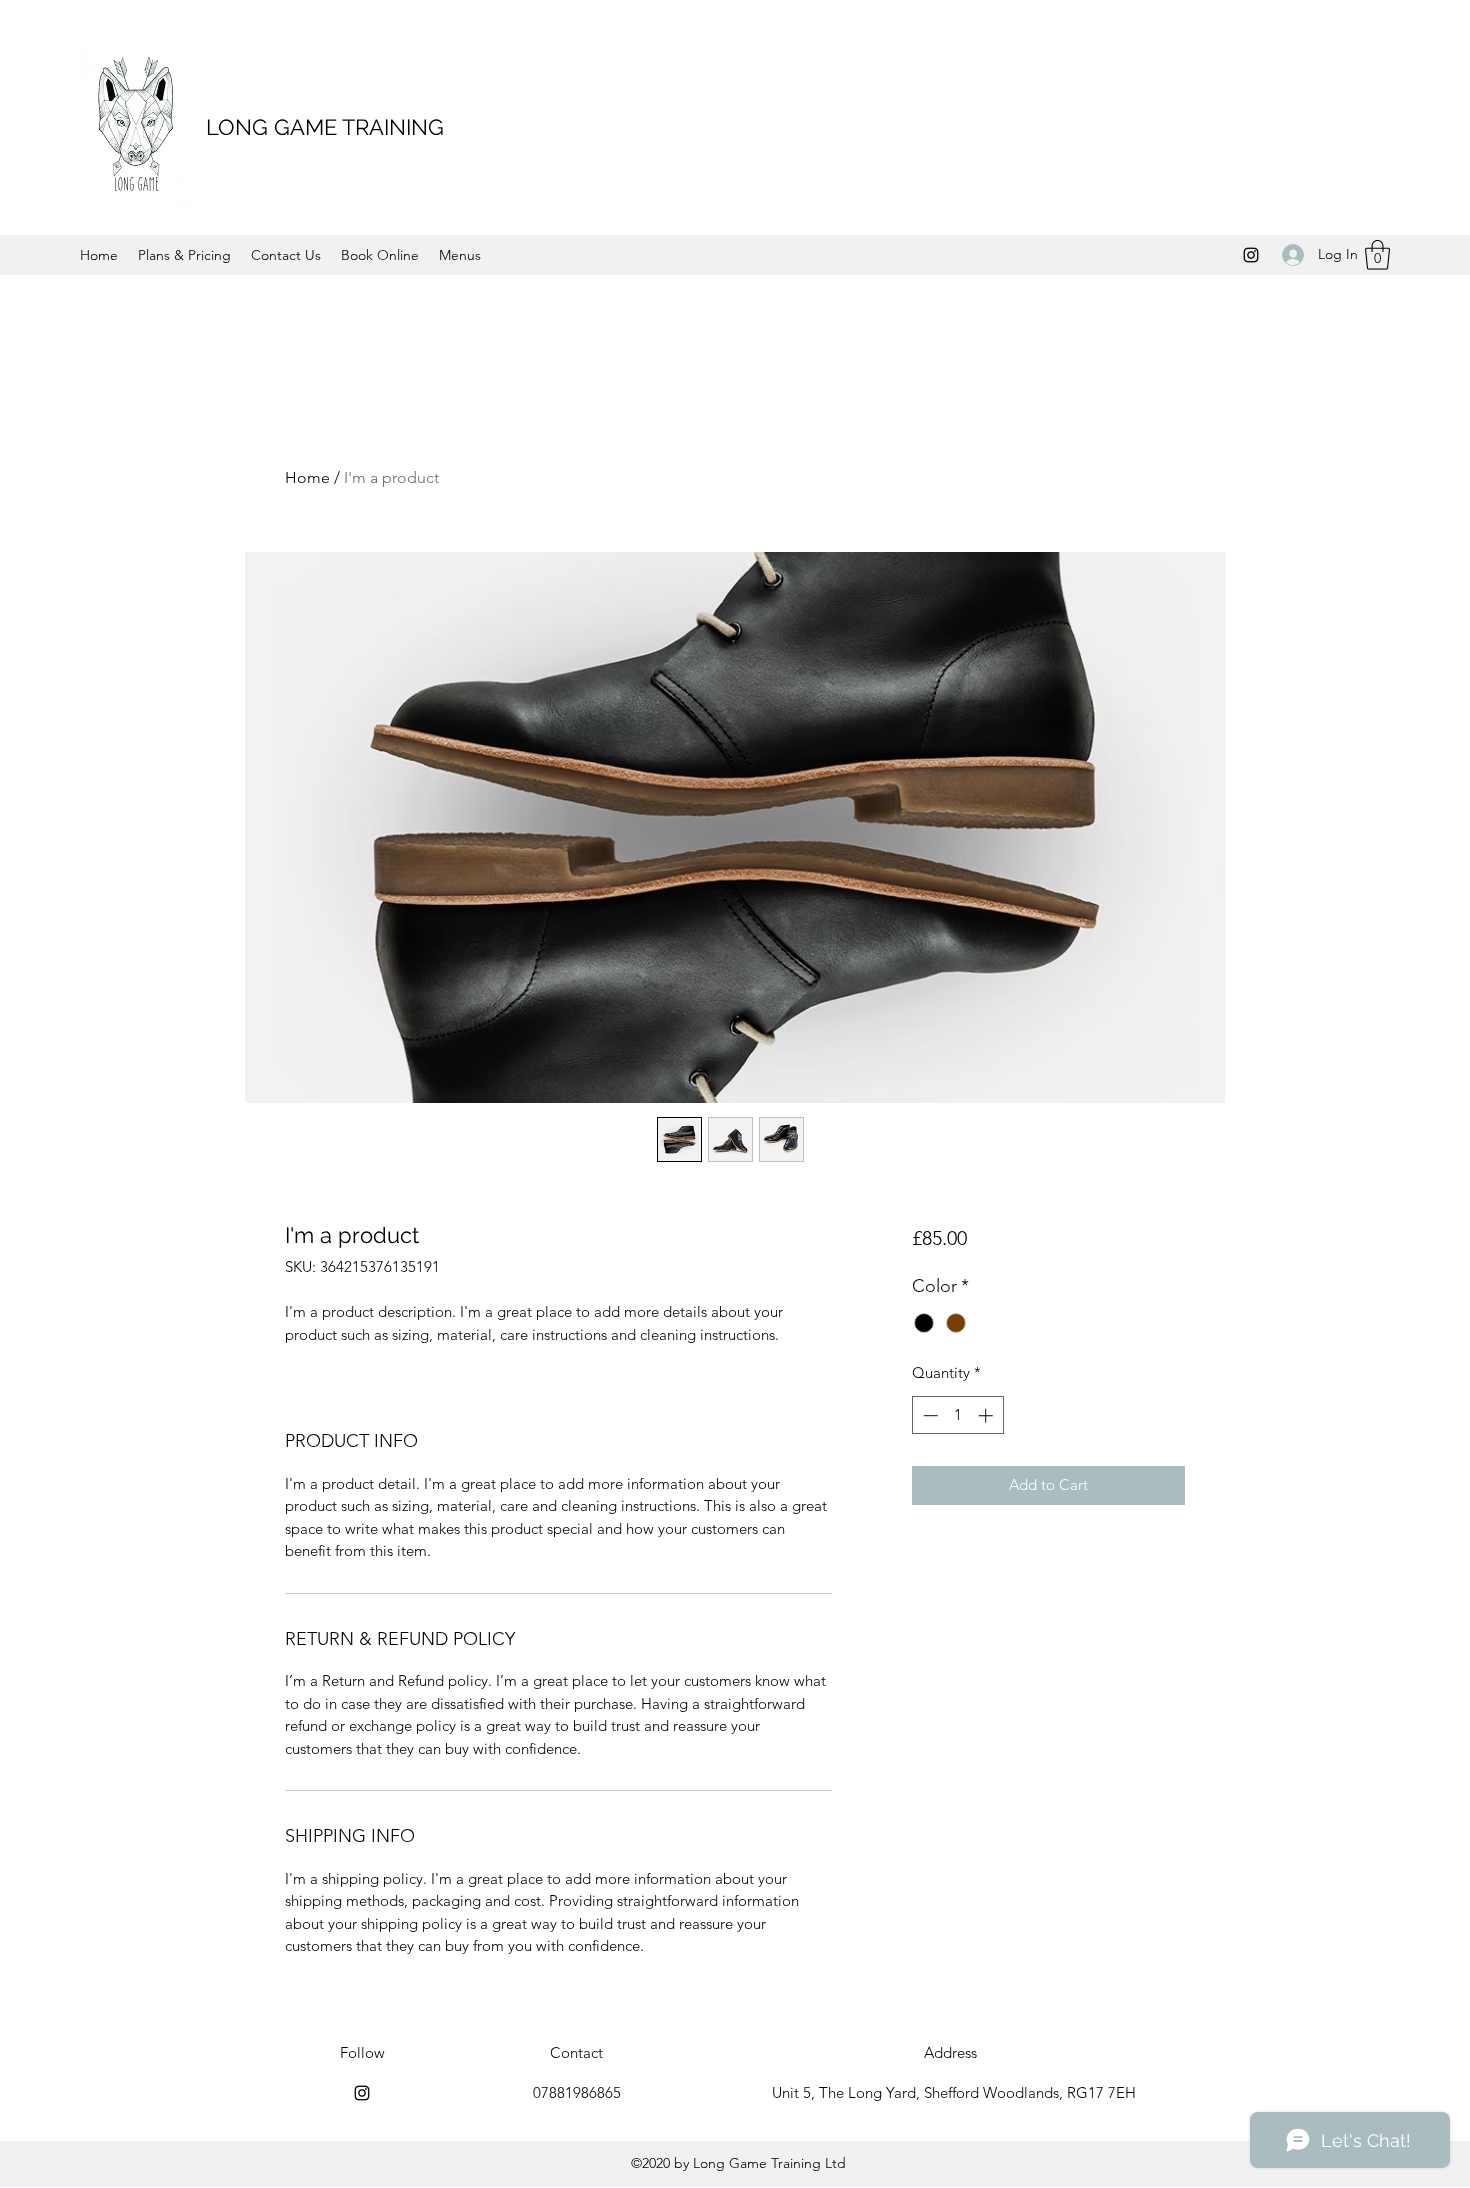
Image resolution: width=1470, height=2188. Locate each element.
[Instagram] (1251, 255)
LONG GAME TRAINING (325, 127)
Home (307, 477)
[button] (1377, 255)
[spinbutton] (957, 1415)
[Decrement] (928, 1415)
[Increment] (987, 1415)
